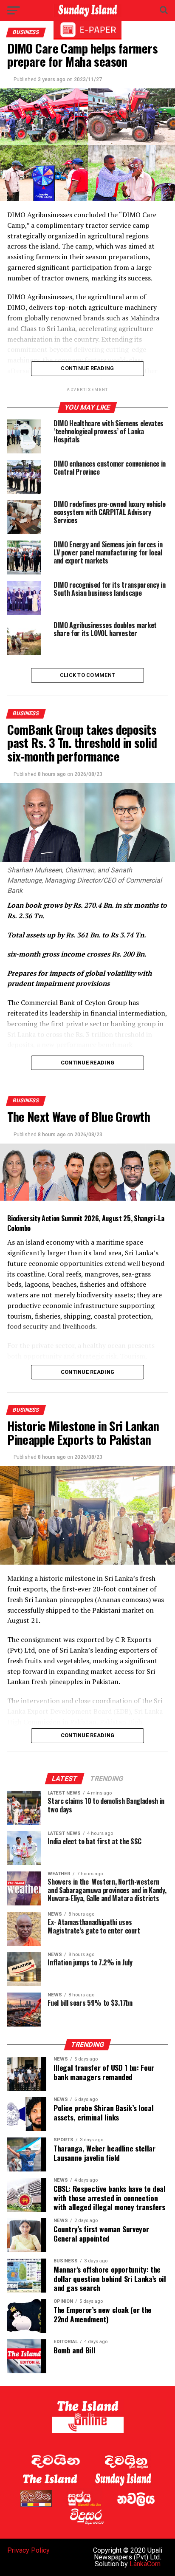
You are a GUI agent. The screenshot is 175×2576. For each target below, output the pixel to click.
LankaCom (145, 2564)
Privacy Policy (28, 2550)
